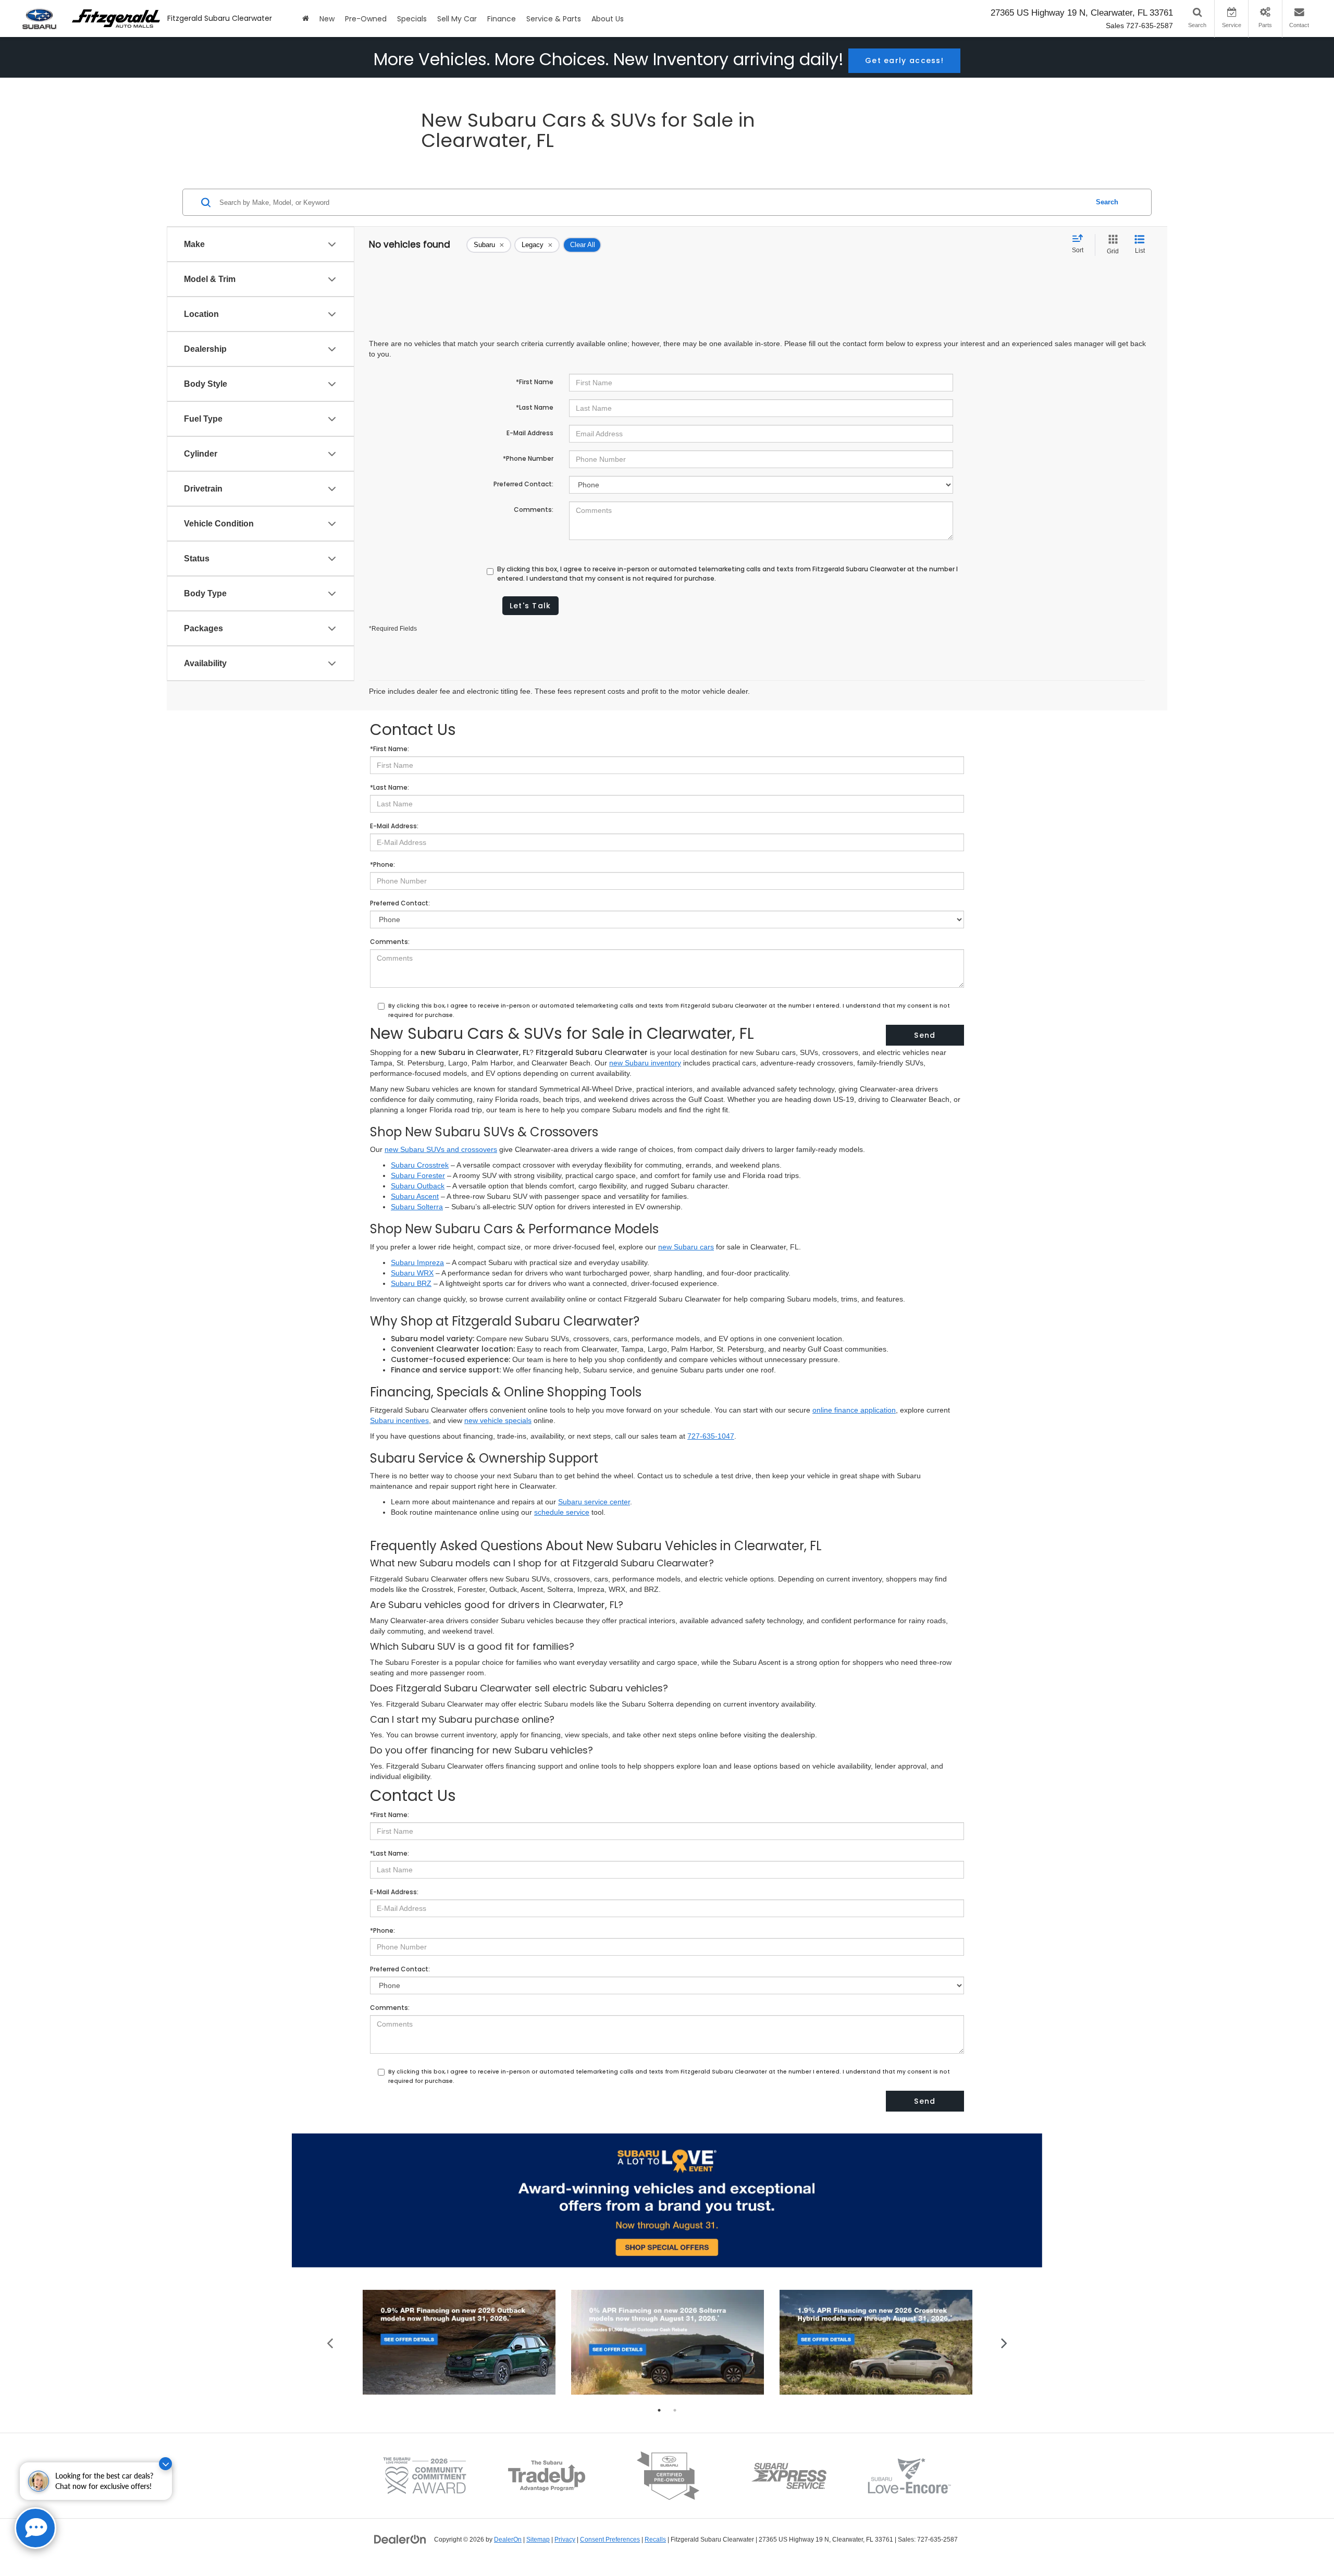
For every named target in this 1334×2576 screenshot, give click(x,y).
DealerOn (508, 2540)
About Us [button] (608, 19)
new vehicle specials (498, 1420)
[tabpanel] (459, 2342)
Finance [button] (502, 19)
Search (1107, 202)
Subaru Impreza (417, 1262)
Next (1004, 2342)
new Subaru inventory (645, 1063)
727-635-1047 (711, 1436)
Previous (330, 2342)
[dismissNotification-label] (165, 2464)
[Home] (306, 19)
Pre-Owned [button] (366, 19)
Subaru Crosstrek (420, 1165)
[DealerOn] (400, 2539)
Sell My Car (457, 19)
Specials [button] (412, 19)
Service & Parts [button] (554, 19)
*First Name (535, 382)
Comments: (534, 510)
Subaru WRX (412, 1273)
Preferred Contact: (523, 484)
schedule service (562, 1512)
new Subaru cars (686, 1247)
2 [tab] (675, 2410)
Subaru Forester (418, 1175)
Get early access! (904, 60)
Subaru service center (594, 1502)
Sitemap (538, 2540)
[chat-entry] (35, 2528)
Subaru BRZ (411, 1283)
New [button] (327, 19)
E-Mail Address (530, 433)
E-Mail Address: (394, 826)
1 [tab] (659, 2410)
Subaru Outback (418, 1186)
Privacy (565, 2540)
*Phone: (382, 864)
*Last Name (535, 407)
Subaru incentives (399, 1420)
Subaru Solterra (417, 1207)
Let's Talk (530, 606)
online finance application (854, 1410)
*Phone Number (528, 458)
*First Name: (390, 749)
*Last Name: (390, 787)
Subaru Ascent (415, 1196)
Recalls (655, 2540)
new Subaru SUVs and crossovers (441, 1149)
